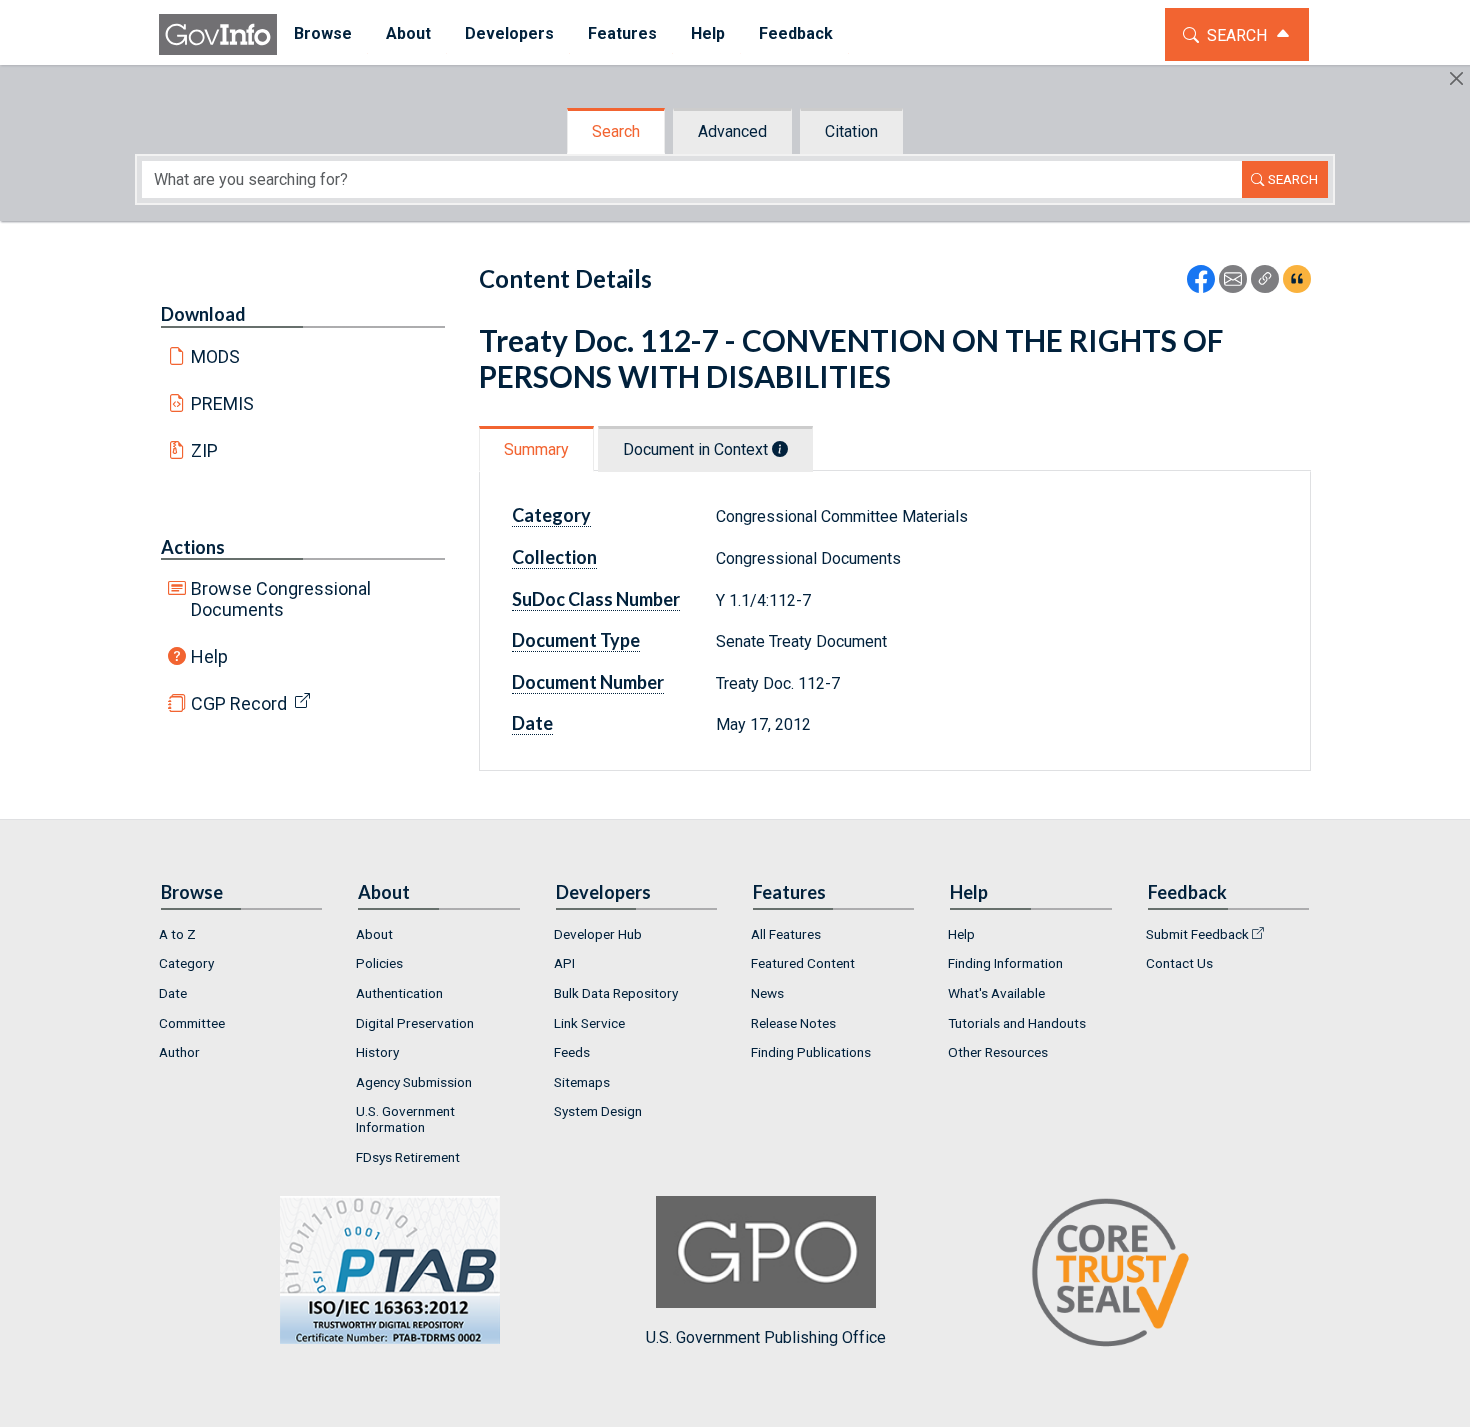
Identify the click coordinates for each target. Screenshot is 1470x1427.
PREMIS (222, 403)
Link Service (589, 1023)
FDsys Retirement (408, 1157)
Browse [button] (323, 33)
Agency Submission (414, 1082)
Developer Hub (598, 934)
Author (179, 1052)
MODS (215, 356)
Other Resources (998, 1052)
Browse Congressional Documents (281, 599)
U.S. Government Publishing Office (766, 1337)
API (564, 963)
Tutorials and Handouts (1017, 1023)
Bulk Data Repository (616, 993)
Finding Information (1005, 963)
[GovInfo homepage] (218, 34)
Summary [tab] (536, 449)
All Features (786, 934)
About (374, 934)
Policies (379, 963)
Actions (193, 547)
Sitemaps (582, 1082)
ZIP (204, 450)
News (767, 993)
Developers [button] (509, 33)
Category (186, 963)
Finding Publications (811, 1052)
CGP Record (239, 703)
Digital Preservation (415, 1023)
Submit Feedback (1197, 934)
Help (209, 656)
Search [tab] (616, 131)
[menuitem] (323, 34)
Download (203, 314)
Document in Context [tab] (697, 449)
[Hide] (1456, 78)
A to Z (177, 934)
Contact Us (1179, 963)
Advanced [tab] (732, 131)
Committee (192, 1023)
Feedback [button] (796, 33)
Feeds (572, 1052)
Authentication (399, 993)
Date (173, 993)
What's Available (996, 993)
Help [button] (708, 33)
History (377, 1052)
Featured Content (803, 963)
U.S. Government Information (405, 1119)
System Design (598, 1111)
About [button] (408, 33)
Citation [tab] (851, 131)
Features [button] (622, 33)
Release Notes (793, 1023)
